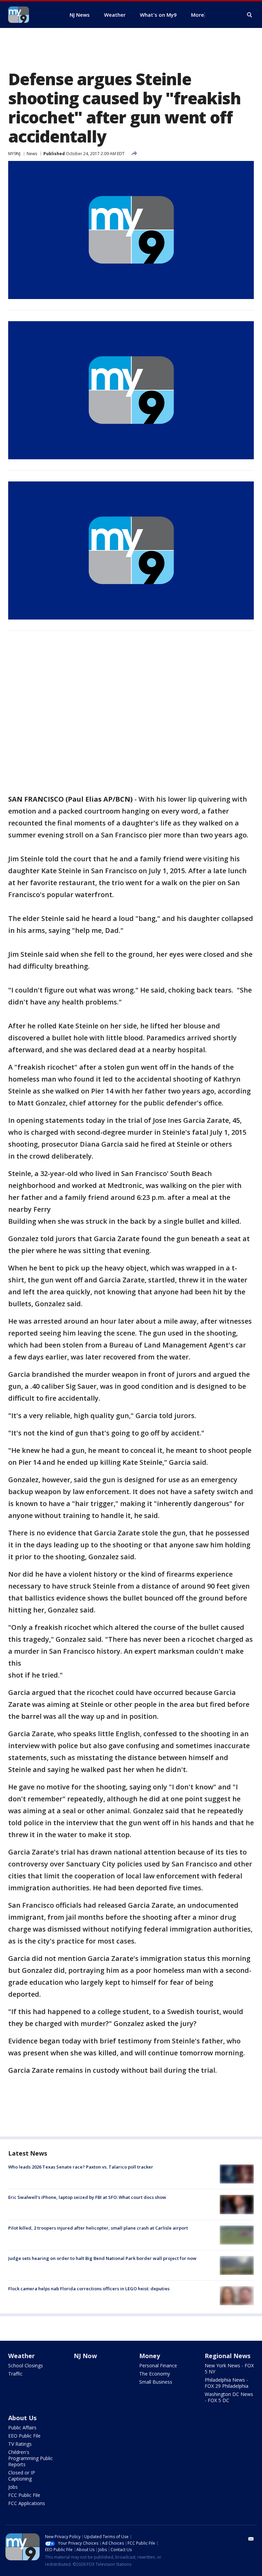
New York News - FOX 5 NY (229, 2369)
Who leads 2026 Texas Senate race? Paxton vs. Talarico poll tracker (81, 2167)
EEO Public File (24, 2436)
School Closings (26, 2365)
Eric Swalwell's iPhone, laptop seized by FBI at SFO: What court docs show (87, 2197)
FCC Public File (24, 2495)
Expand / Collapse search (250, 15)
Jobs (13, 2487)
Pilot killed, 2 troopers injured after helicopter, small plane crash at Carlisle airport (98, 2228)
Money (150, 2356)
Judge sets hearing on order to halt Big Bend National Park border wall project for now (102, 2258)
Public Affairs (22, 2428)
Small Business (156, 2382)
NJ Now (85, 2356)
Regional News (228, 2356)
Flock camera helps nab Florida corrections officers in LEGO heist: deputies (89, 2289)
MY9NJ (14, 154)
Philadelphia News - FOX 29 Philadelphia (227, 2383)
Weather (21, 2356)
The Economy (155, 2374)
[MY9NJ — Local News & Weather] (31, 15)
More (198, 15)
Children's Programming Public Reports (31, 2458)
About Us (22, 2418)
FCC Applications (27, 2503)
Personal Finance (158, 2365)
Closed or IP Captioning (22, 2476)
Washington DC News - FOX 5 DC (229, 2397)
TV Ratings (20, 2444)
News (32, 154)
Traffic (15, 2374)
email (251, 2539)
